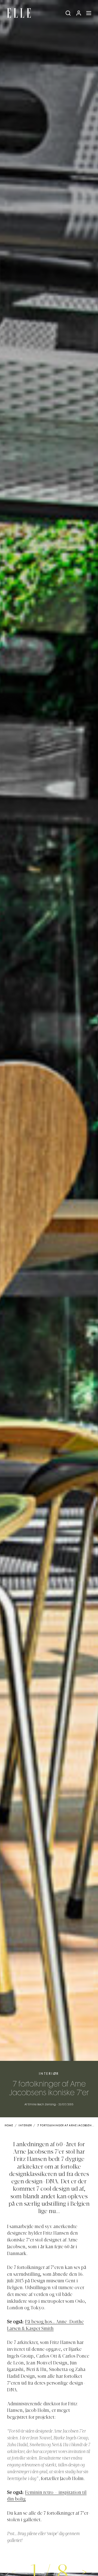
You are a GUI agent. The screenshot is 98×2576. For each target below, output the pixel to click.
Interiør (49, 2074)
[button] (85, 2572)
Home (9, 2126)
